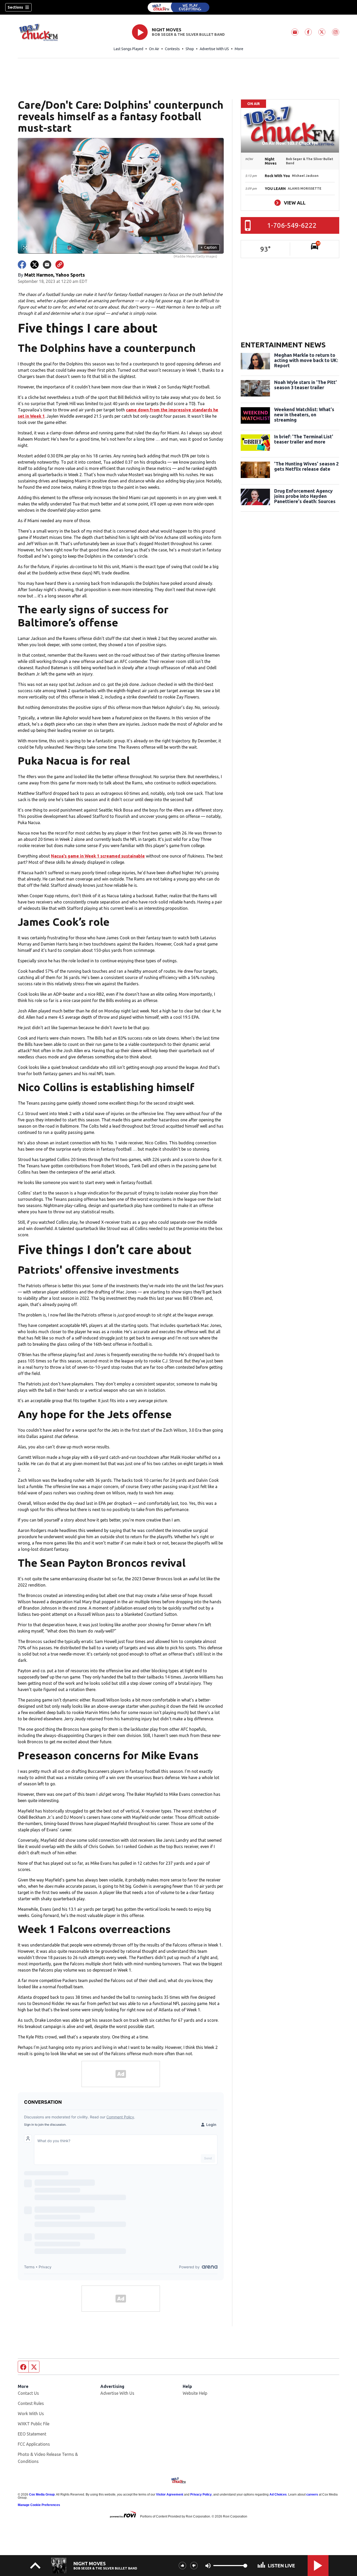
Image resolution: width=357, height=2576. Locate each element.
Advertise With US (214, 49)
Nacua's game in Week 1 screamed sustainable (98, 856)
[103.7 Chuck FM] (179, 7)
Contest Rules (31, 2403)
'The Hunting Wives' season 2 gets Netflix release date (306, 466)
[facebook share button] (22, 265)
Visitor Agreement (170, 2495)
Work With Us (31, 2414)
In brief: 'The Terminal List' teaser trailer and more (304, 439)
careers (312, 2495)
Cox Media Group (42, 2495)
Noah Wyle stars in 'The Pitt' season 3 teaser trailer (306, 385)
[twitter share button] (34, 265)
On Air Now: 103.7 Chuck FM (290, 143)
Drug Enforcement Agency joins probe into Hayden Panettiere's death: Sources (305, 496)
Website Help (195, 2393)
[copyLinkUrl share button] (60, 265)
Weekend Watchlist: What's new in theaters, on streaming (304, 415)
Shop (190, 49)
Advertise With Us (117, 2393)
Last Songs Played (128, 49)
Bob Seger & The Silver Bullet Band (188, 34)
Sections (15, 7)
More (239, 49)
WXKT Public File (34, 2424)
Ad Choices (278, 2495)
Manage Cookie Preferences (39, 2505)
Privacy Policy (201, 2495)
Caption (209, 247)
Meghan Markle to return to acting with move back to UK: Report (306, 360)
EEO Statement (32, 2434)
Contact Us (28, 2393)
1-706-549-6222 (292, 225)
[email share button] (47, 265)
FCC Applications (34, 2444)
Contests (172, 49)
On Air (154, 49)
